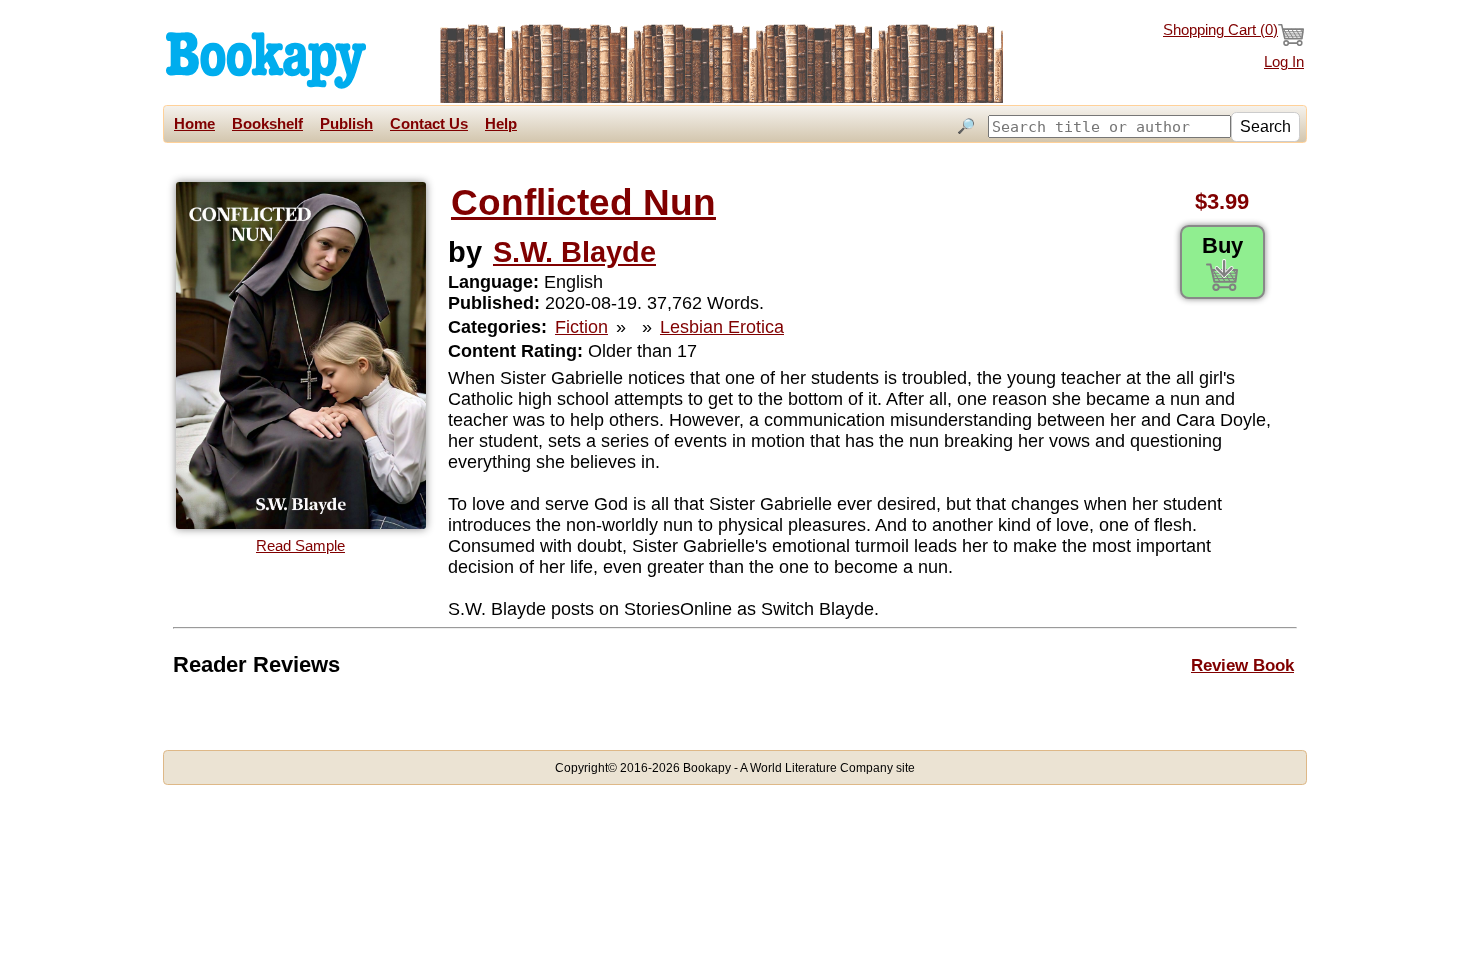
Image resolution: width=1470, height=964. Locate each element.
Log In (1284, 62)
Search (1265, 126)
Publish (346, 124)
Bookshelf (267, 124)
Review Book (1242, 665)
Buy (1222, 245)
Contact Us (429, 124)
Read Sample (300, 546)
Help (501, 124)
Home (194, 124)
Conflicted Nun (583, 202)
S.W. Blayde (574, 251)
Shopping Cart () (1220, 30)
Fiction (581, 327)
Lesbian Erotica (722, 327)
